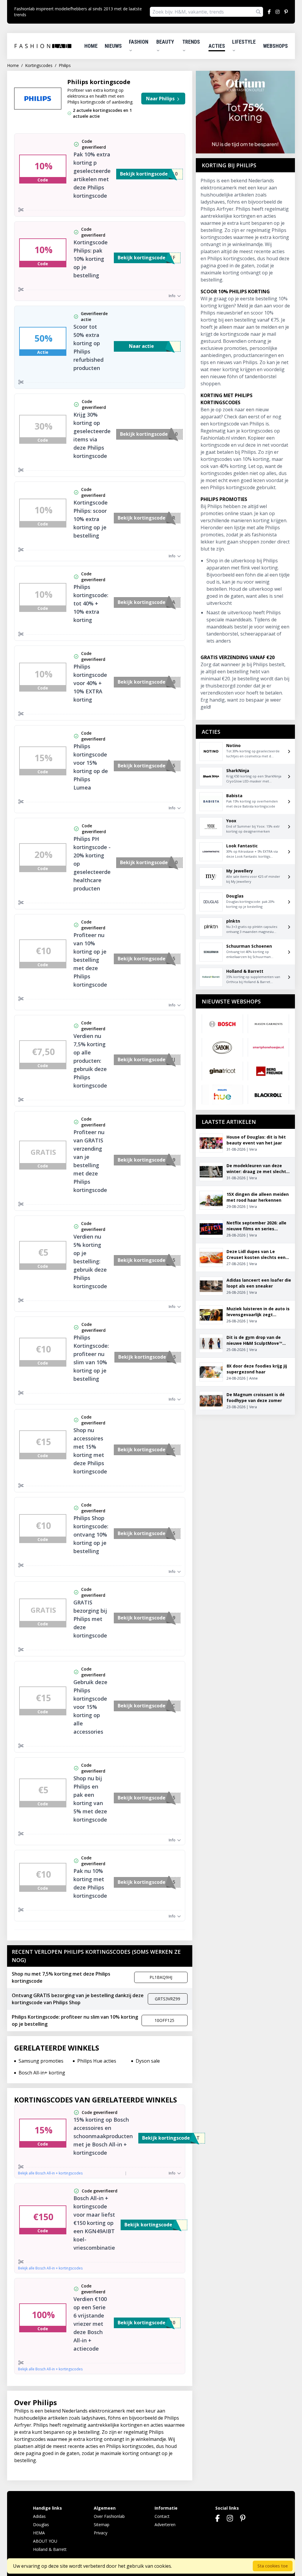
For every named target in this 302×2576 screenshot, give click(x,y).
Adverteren (165, 2525)
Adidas (39, 2516)
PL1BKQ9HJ (161, 1977)
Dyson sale (148, 2061)
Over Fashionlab (109, 2516)
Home (91, 46)
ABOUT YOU (45, 2541)
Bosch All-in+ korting (42, 2073)
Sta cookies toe (273, 2566)
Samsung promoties (41, 2061)
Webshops (275, 46)
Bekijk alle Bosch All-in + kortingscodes (50, 2173)
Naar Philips (161, 99)
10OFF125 (164, 2020)
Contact (162, 2516)
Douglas (41, 2525)
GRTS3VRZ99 (168, 1999)
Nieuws (113, 46)
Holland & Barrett (50, 2549)
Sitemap (102, 2525)
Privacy (101, 2533)
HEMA (39, 2533)
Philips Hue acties (97, 2061)
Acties (217, 46)
